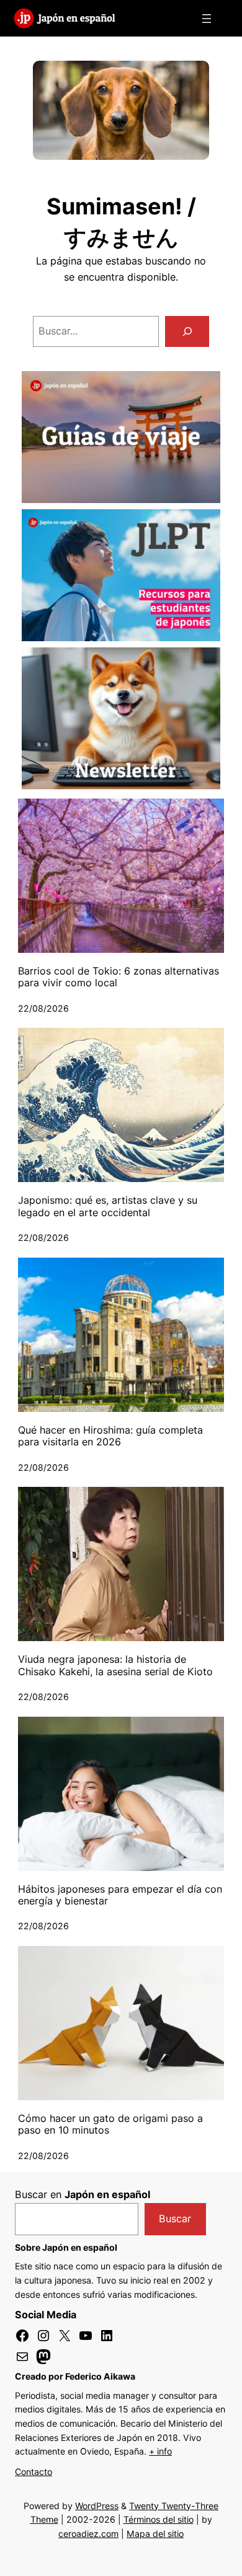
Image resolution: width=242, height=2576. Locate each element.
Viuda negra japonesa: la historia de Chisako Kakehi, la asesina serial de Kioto (115, 1665)
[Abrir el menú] (207, 19)
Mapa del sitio (155, 2534)
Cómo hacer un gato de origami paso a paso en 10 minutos (110, 2124)
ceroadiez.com (88, 2534)
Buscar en (83, 2194)
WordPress (97, 2506)
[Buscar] (187, 331)
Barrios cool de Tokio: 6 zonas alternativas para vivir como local (119, 977)
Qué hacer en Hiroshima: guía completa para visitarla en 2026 (110, 1436)
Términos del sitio (159, 2519)
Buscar (175, 2219)
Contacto (34, 2472)
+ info (160, 2451)
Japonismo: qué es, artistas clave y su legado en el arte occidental (108, 1206)
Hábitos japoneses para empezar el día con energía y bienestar (120, 1895)
